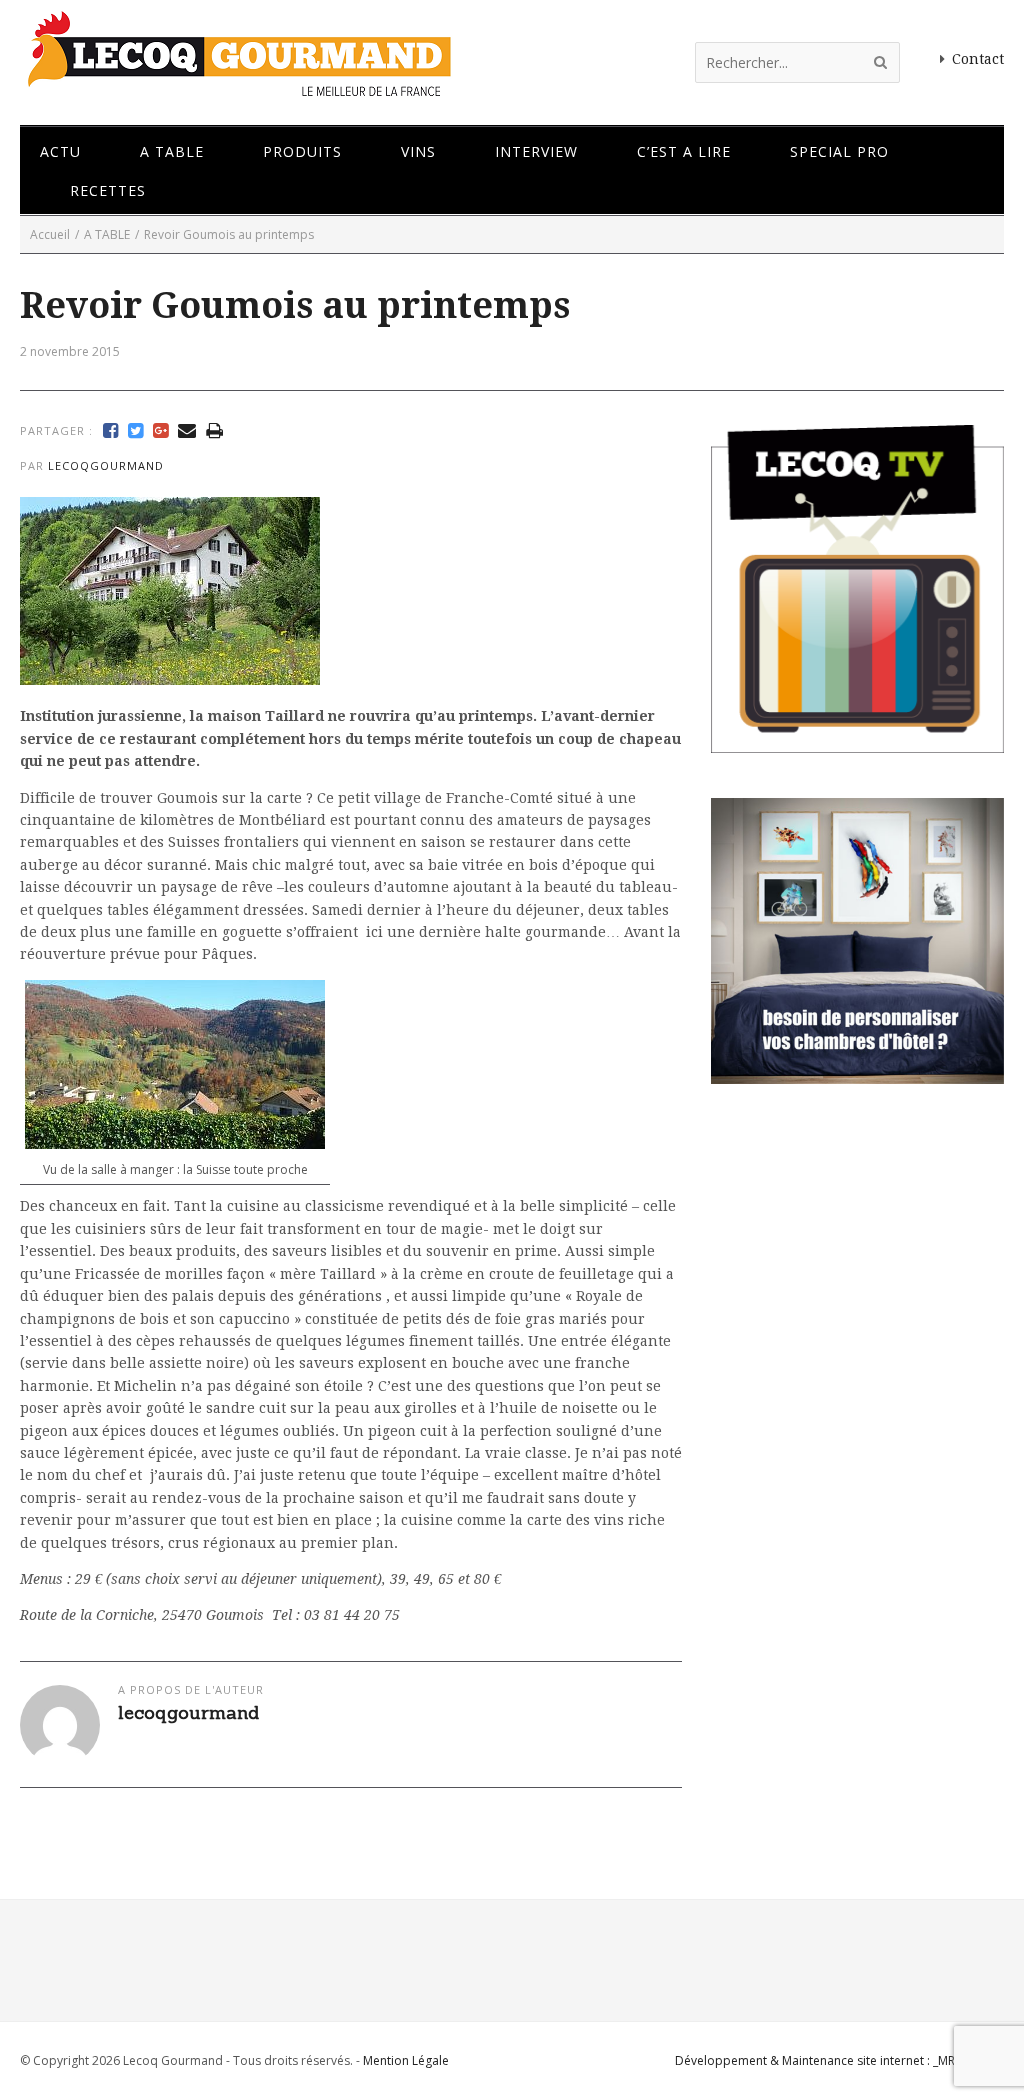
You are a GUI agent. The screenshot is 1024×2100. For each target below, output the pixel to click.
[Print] (214, 431)
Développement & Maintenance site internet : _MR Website (839, 2060)
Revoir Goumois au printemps (295, 305)
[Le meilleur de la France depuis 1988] (237, 87)
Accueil (50, 234)
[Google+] (160, 431)
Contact (978, 59)
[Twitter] (135, 431)
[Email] (187, 431)
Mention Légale (406, 2060)
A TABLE (107, 234)
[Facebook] (110, 431)
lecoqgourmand (106, 465)
